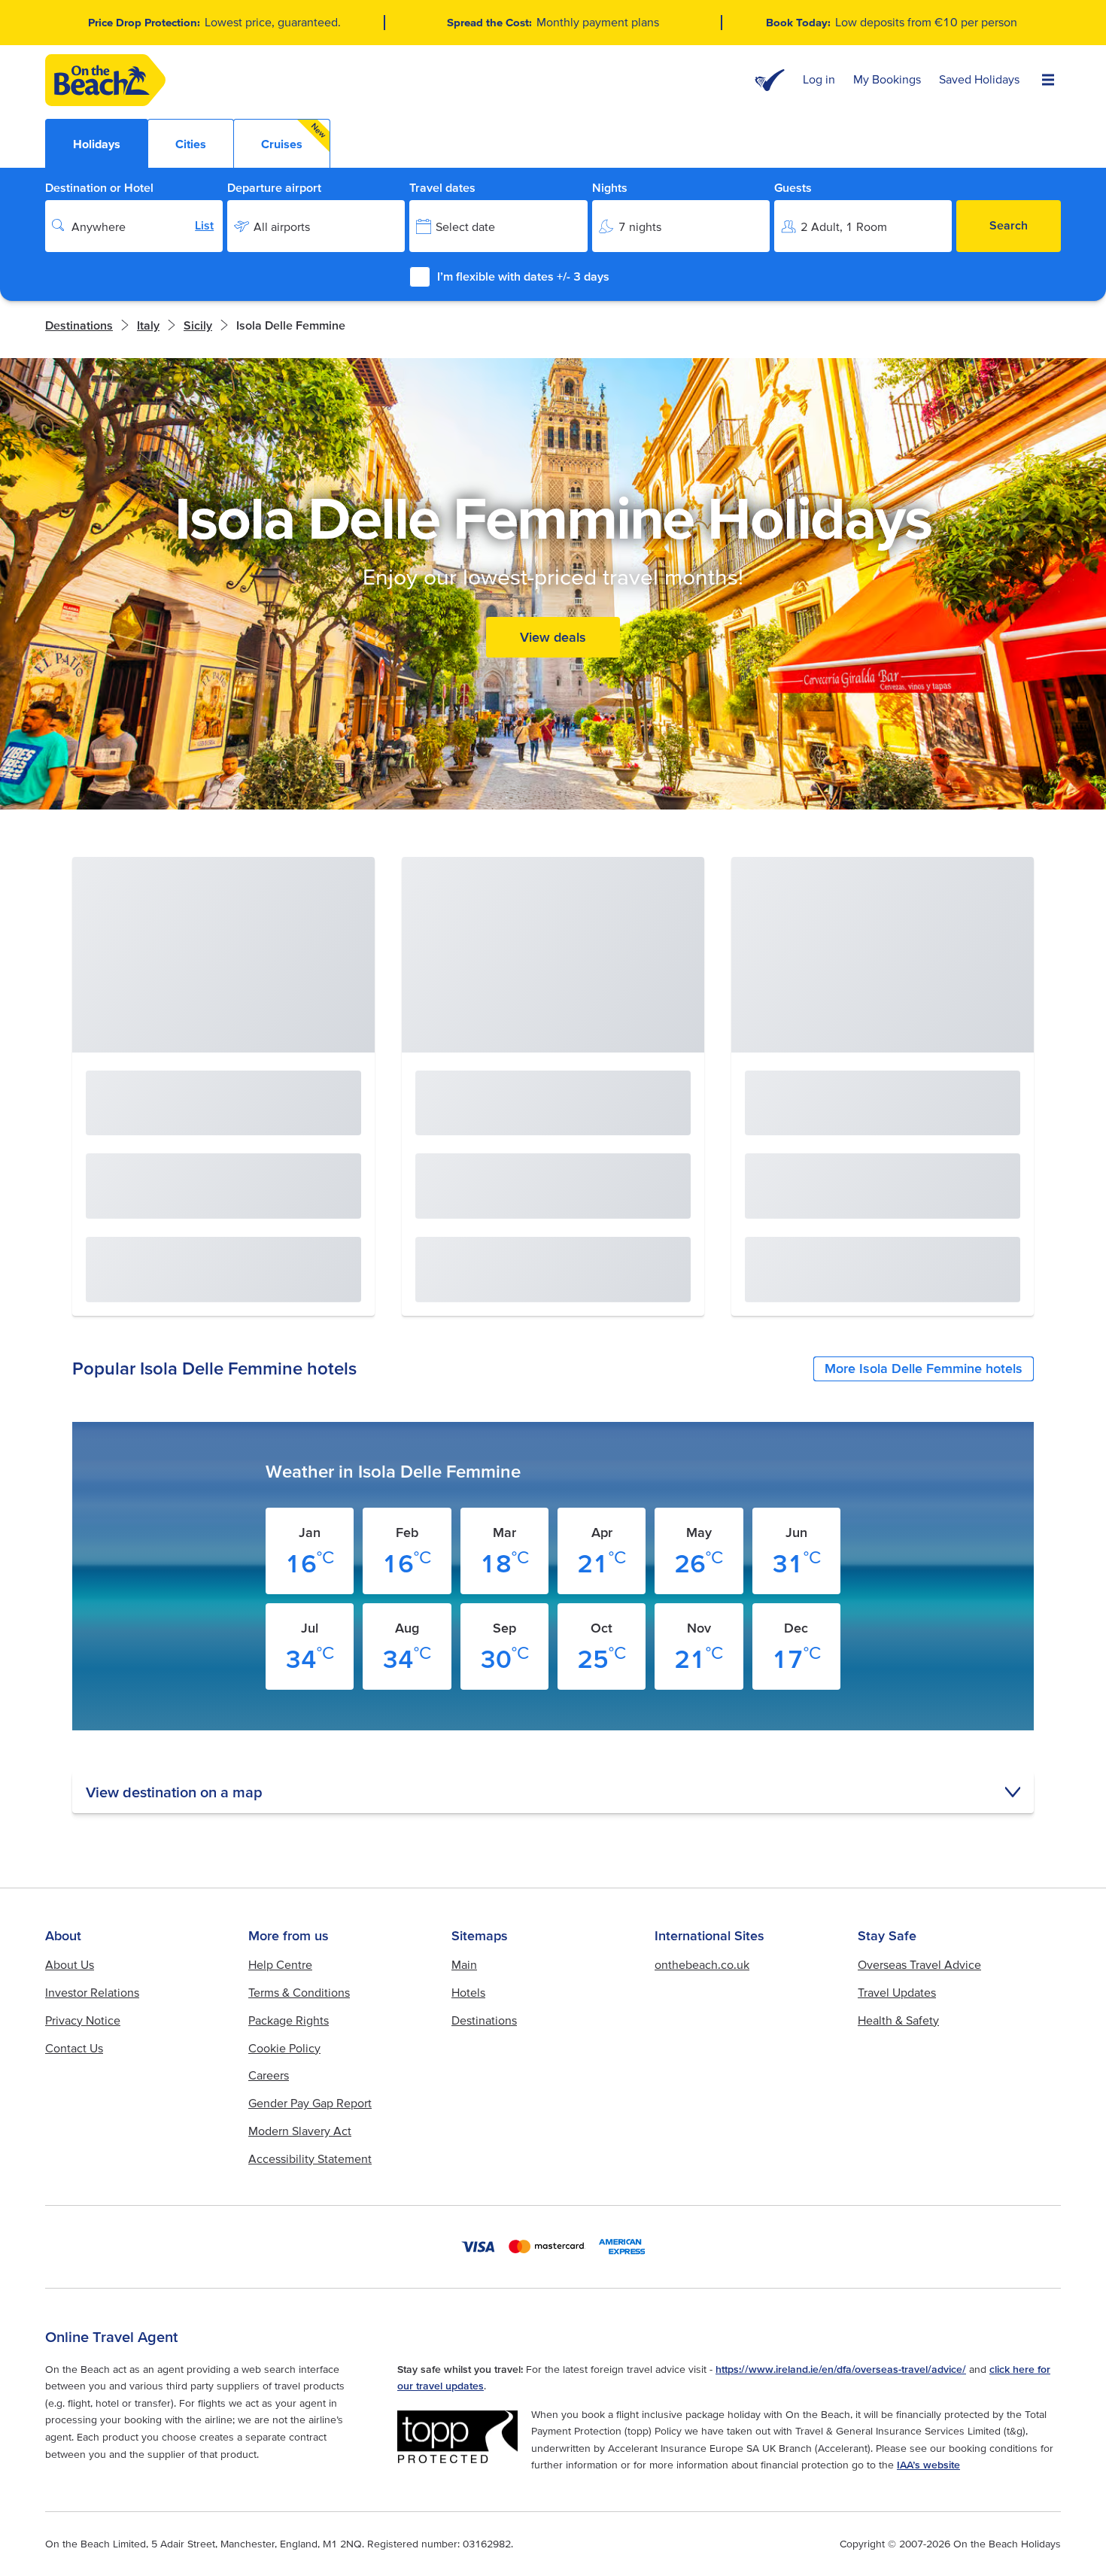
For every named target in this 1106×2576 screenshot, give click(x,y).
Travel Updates (897, 1992)
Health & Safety (898, 2020)
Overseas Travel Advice (919, 1964)
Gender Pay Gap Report (310, 2103)
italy (148, 325)
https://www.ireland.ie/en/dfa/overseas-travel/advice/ (841, 2369)
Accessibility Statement (310, 2158)
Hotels (468, 1992)
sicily (198, 325)
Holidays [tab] (97, 144)
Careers (269, 2075)
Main (464, 1964)
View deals (553, 637)
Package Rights (289, 2020)
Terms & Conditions (299, 1992)
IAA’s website (928, 2465)
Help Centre (280, 1964)
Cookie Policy (284, 2048)
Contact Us (74, 2048)
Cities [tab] (191, 144)
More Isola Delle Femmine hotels (924, 1368)
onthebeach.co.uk (702, 1964)
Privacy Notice (83, 2020)
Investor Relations (92, 1992)
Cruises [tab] (294, 136)
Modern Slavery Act (300, 2131)
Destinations (79, 325)
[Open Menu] (1048, 80)
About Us (70, 1964)
